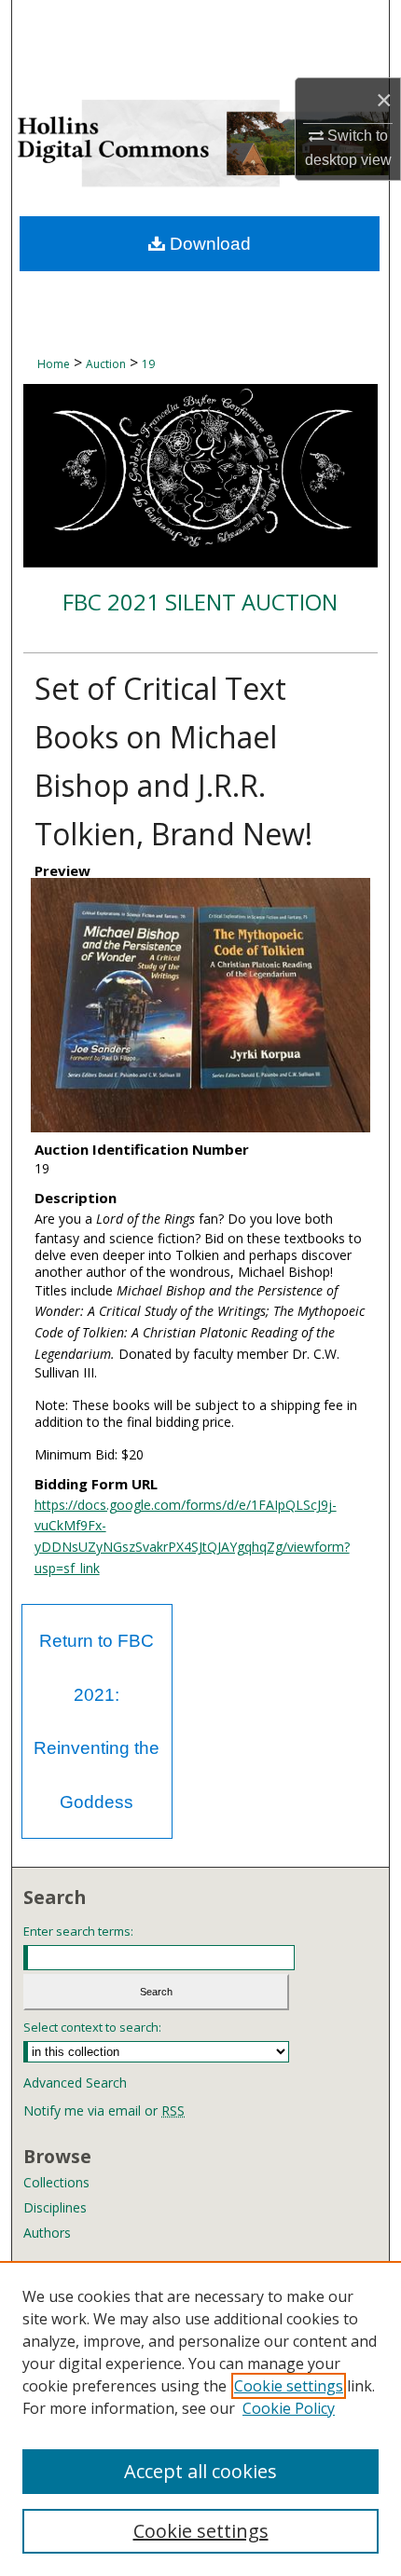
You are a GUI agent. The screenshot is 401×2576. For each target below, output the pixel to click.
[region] (200, 2418)
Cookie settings (289, 2386)
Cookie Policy (289, 2408)
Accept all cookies (200, 2471)
